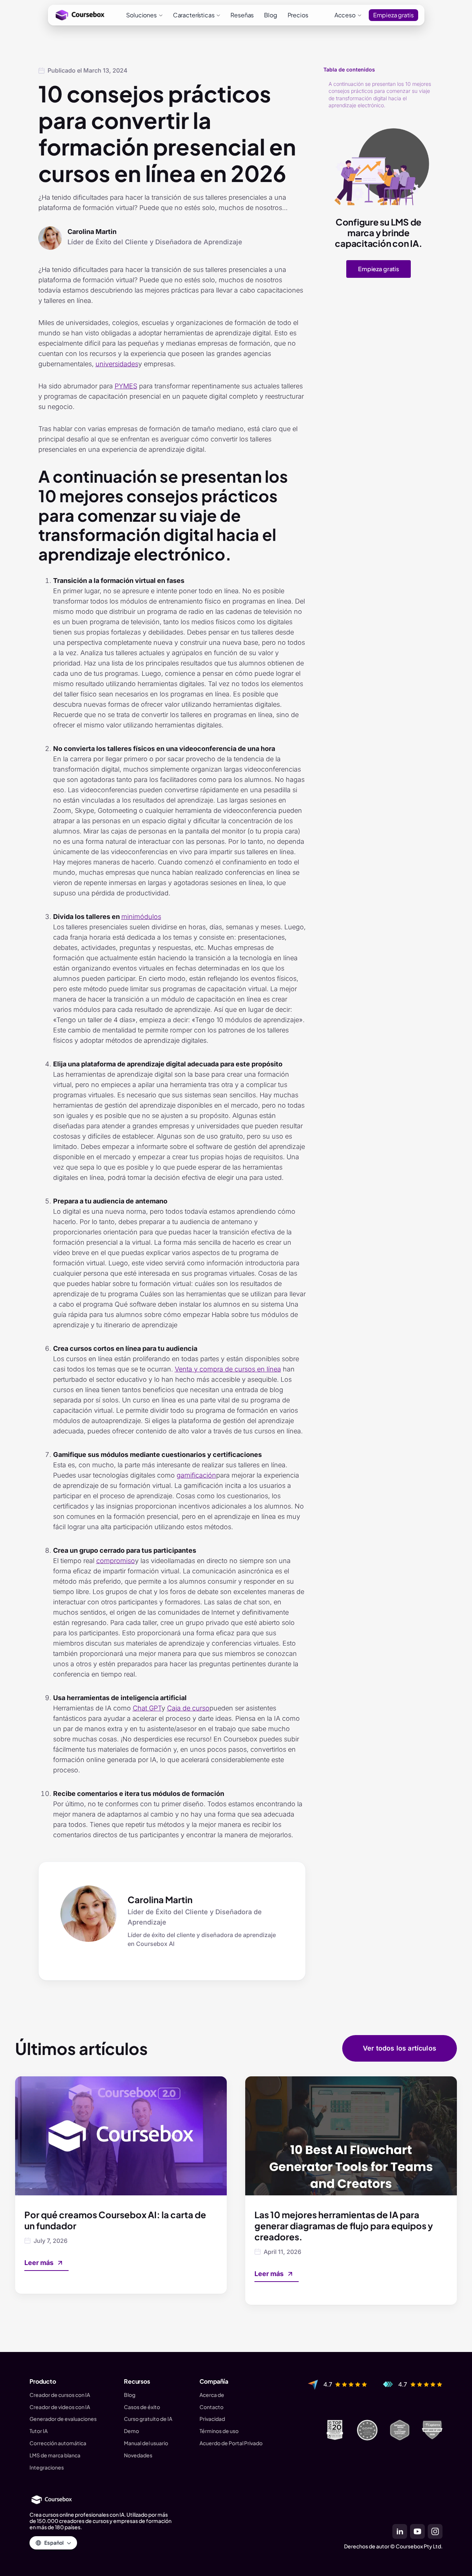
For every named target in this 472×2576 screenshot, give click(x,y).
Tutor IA (39, 2431)
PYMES (126, 386)
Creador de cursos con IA (60, 2395)
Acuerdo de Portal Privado (231, 2443)
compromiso (116, 1561)
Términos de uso (219, 2431)
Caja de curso (188, 1708)
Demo (131, 2431)
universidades (117, 364)
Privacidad (212, 2419)
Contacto (211, 2407)
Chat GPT (147, 1708)
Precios (298, 15)
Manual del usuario (146, 2443)
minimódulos (141, 917)
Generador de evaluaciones (63, 2419)
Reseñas (242, 15)
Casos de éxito (142, 2407)
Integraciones (47, 2467)
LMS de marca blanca (55, 2455)
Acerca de (212, 2395)
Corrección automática (58, 2443)
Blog (270, 15)
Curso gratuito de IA (148, 2419)
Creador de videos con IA (60, 2407)
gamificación (196, 1475)
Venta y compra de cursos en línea (228, 1369)
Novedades (138, 2455)
